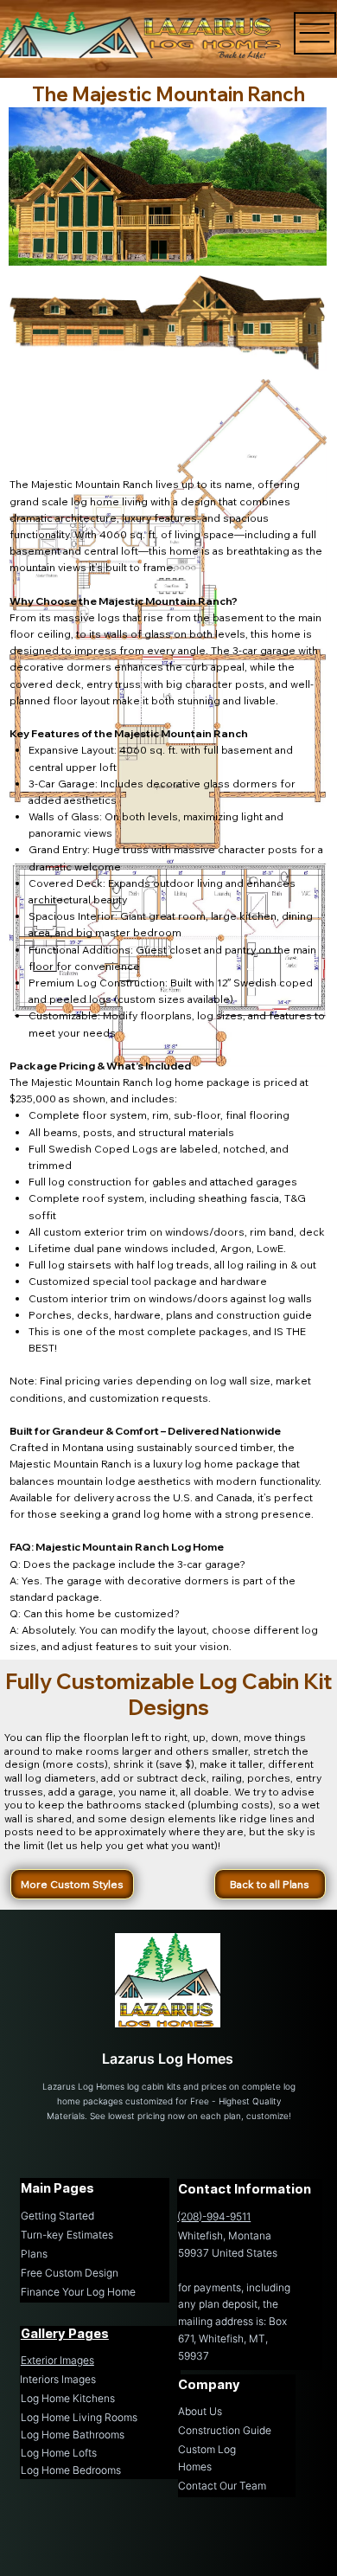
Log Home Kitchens (68, 2398)
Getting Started (57, 2216)
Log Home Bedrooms (71, 2470)
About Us (200, 2411)
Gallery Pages (65, 2333)
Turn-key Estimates (67, 2235)
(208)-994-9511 (214, 2216)
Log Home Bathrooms (73, 2435)
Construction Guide (225, 2430)
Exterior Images (57, 2360)
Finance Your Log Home (78, 2292)
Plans (34, 2254)
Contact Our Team (222, 2486)
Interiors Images (58, 2379)
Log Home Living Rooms (79, 2417)
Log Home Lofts (59, 2453)
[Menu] (315, 34)
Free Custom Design (70, 2273)
